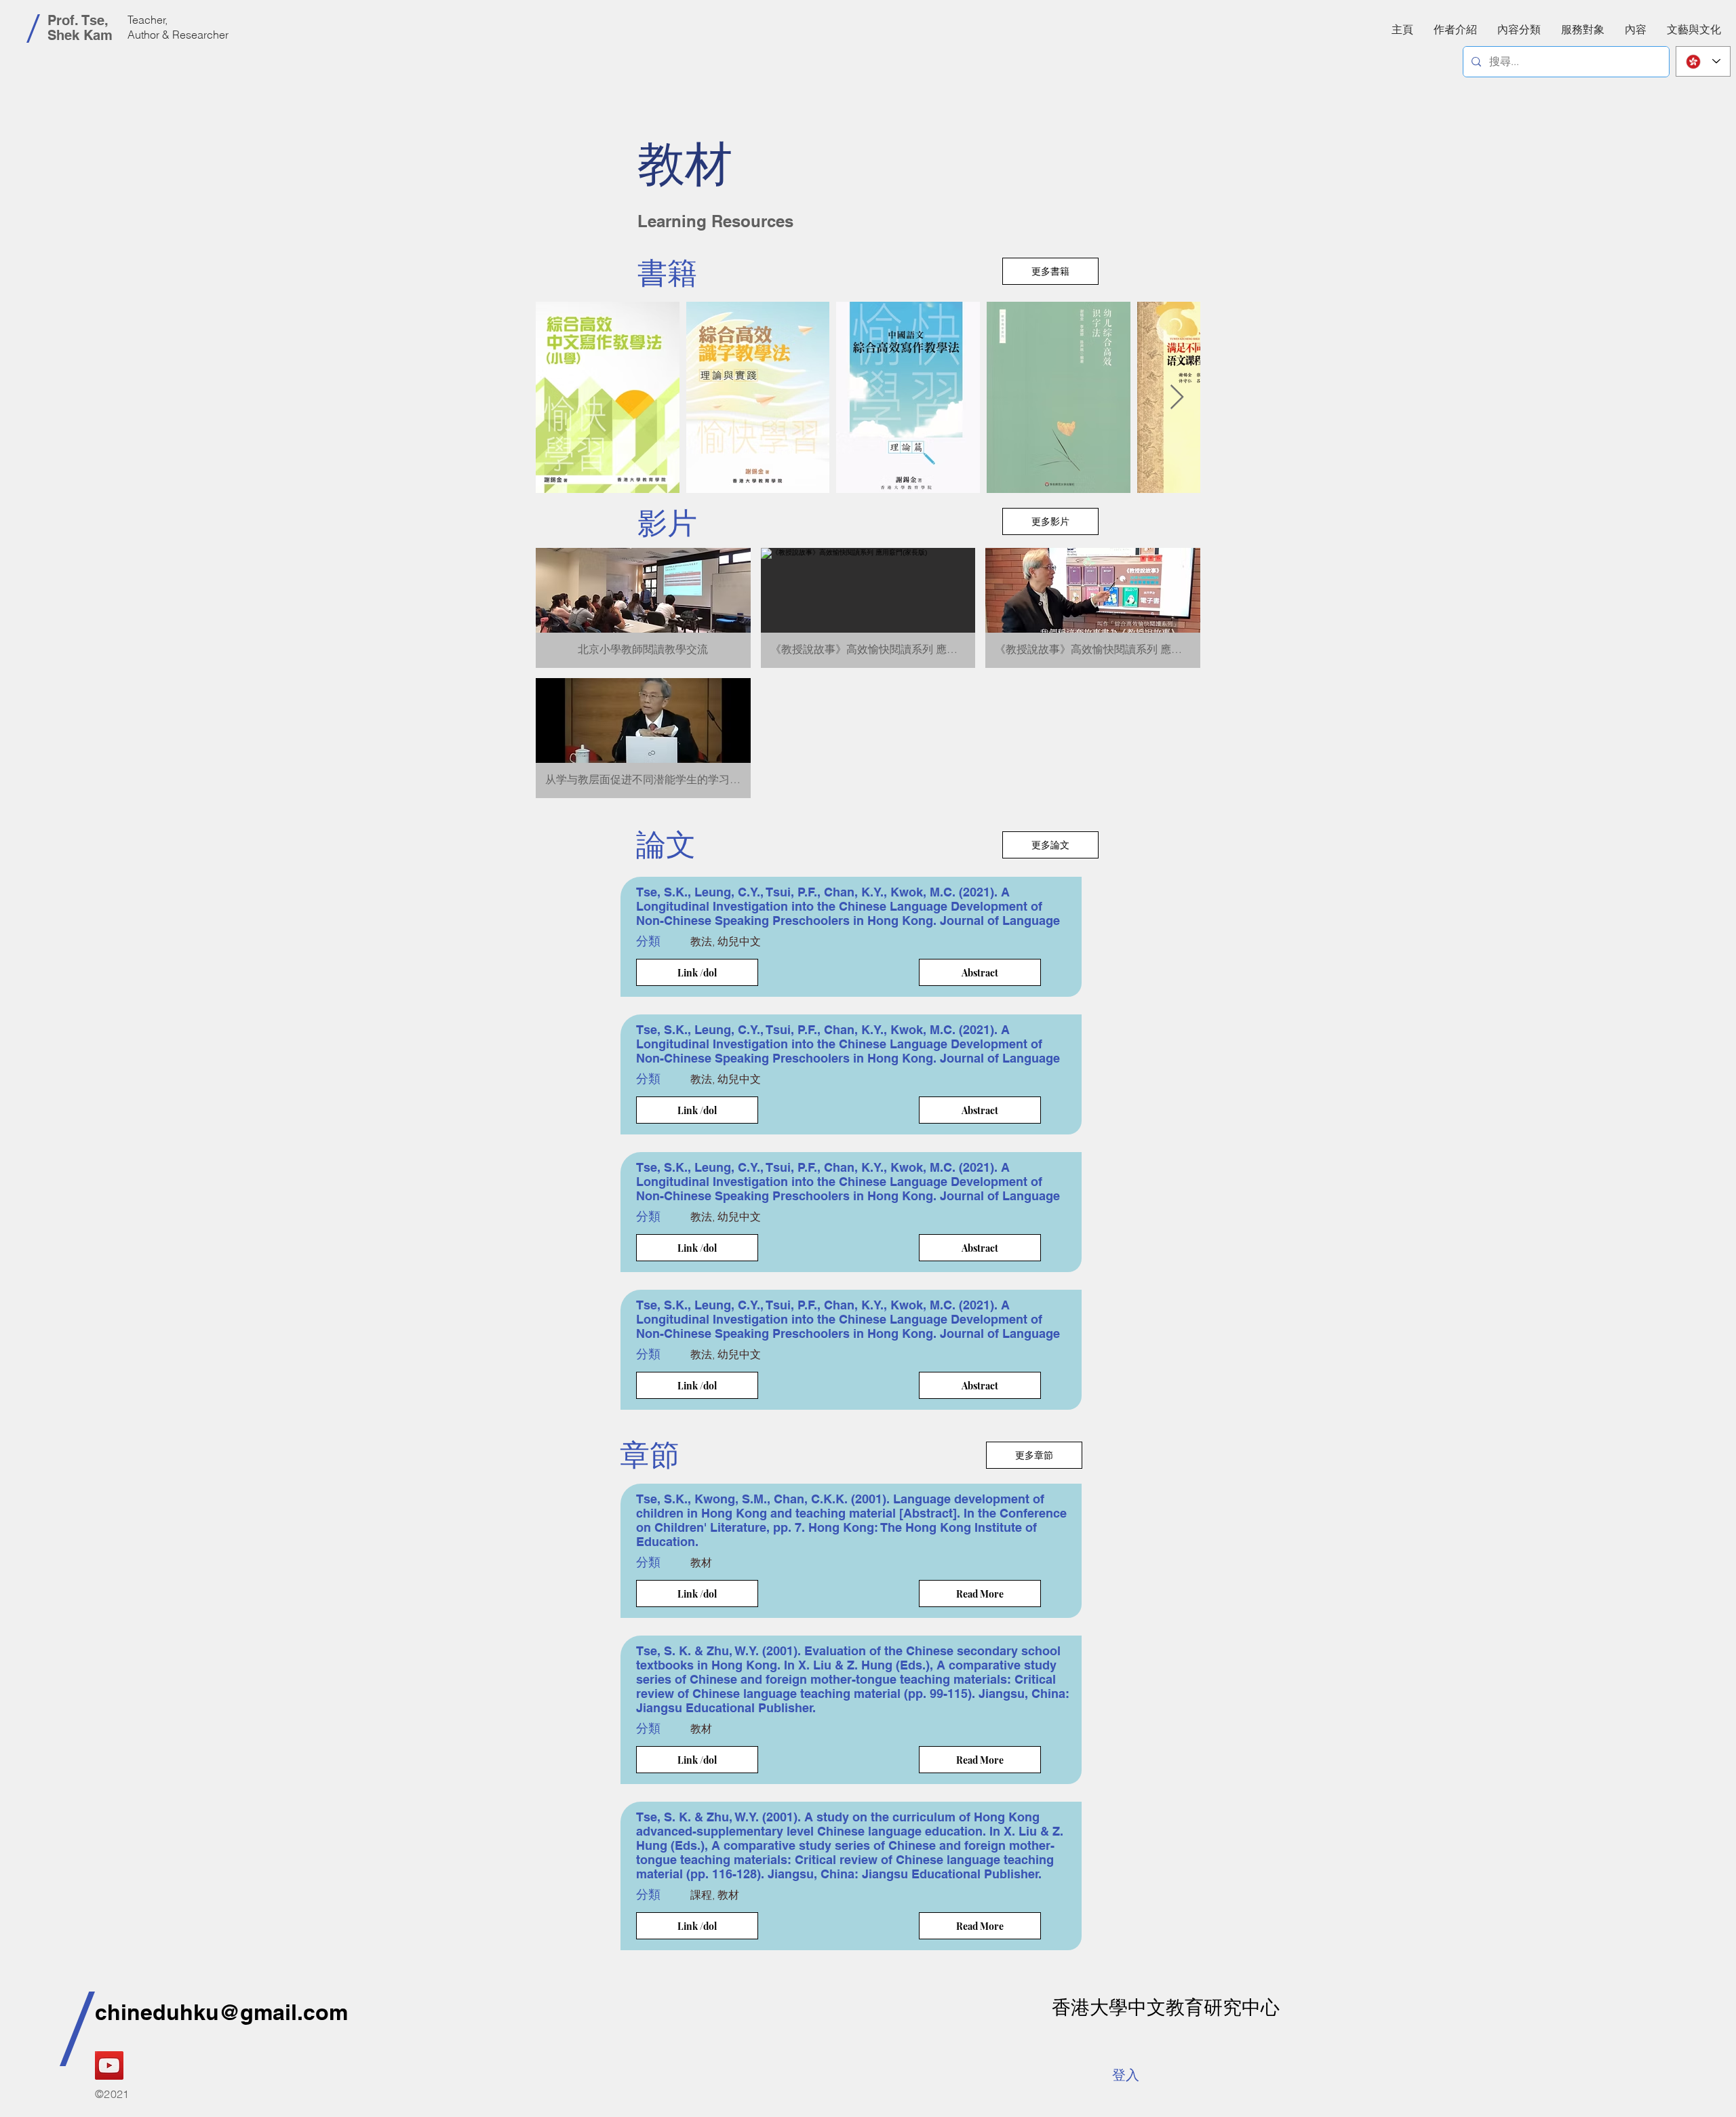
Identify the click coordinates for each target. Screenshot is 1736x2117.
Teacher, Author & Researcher (178, 27)
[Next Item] (1177, 398)
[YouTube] (109, 2065)
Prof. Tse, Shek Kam (80, 28)
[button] (1636, 29)
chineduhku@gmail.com (221, 2012)
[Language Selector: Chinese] (1703, 61)
